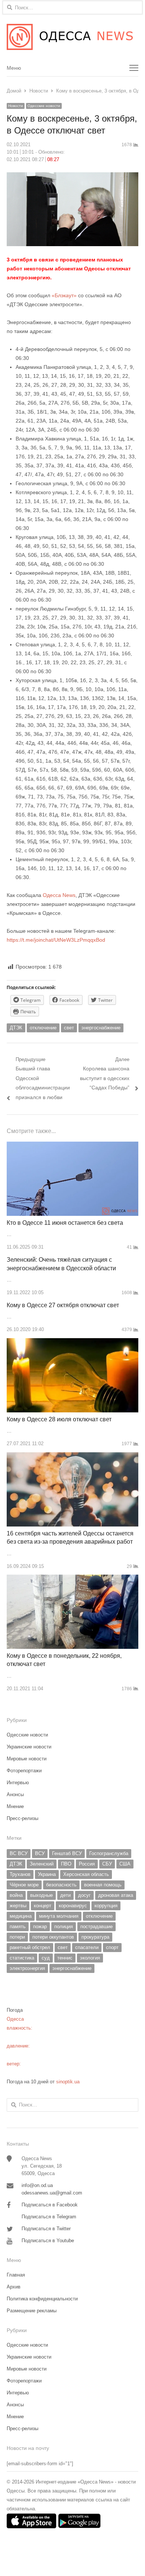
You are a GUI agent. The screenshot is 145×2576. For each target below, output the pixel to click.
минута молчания (59, 1916)
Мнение (15, 1806)
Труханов (20, 1874)
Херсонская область (86, 1874)
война (16, 1895)
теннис (65, 1958)
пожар (40, 1926)
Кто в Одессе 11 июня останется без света (65, 1223)
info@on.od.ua (37, 2185)
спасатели (87, 1947)
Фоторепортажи (24, 1771)
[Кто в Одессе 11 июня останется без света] (72, 1146)
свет (69, 1028)
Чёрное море (24, 1885)
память (18, 1926)
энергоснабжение (101, 1028)
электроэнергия (27, 1968)
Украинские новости (29, 1747)
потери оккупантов (53, 1937)
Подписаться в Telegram (49, 2217)
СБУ (107, 1864)
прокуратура (95, 1937)
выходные (41, 1895)
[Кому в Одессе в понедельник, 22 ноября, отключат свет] (72, 1579)
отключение (43, 1028)
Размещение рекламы (32, 2311)
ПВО (66, 1864)
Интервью (18, 1783)
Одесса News (59, 895)
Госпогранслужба (109, 1853)
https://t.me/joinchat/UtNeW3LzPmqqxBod (56, 940)
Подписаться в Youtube (48, 2241)
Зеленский (42, 1864)
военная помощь (103, 1885)
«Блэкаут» (64, 295)
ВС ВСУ (19, 1853)
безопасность (61, 1885)
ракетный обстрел (30, 1947)
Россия (87, 1864)
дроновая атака (116, 1895)
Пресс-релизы (22, 1818)
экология (90, 1958)
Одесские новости (44, 106)
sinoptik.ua (68, 2082)
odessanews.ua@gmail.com (52, 2193)
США (125, 1864)
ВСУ (40, 1853)
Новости (16, 106)
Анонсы (15, 1794)
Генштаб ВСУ (67, 1853)
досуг (84, 1895)
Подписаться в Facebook (50, 2205)
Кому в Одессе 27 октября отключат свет (63, 1305)
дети (65, 1895)
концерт (43, 1906)
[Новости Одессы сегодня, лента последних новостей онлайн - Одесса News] (72, 37)
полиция (64, 1926)
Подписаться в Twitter (46, 2229)
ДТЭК (16, 1028)
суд (46, 1958)
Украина (47, 1874)
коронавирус (73, 1906)
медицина (21, 1916)
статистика (22, 1958)
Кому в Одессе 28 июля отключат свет (59, 1419)
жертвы (18, 1906)
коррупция (106, 1906)
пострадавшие (96, 1926)
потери (17, 1937)
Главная (16, 2275)
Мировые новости (27, 1759)
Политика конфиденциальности (42, 2299)
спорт (112, 1947)
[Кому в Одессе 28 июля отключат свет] (72, 1342)
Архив (14, 2287)
